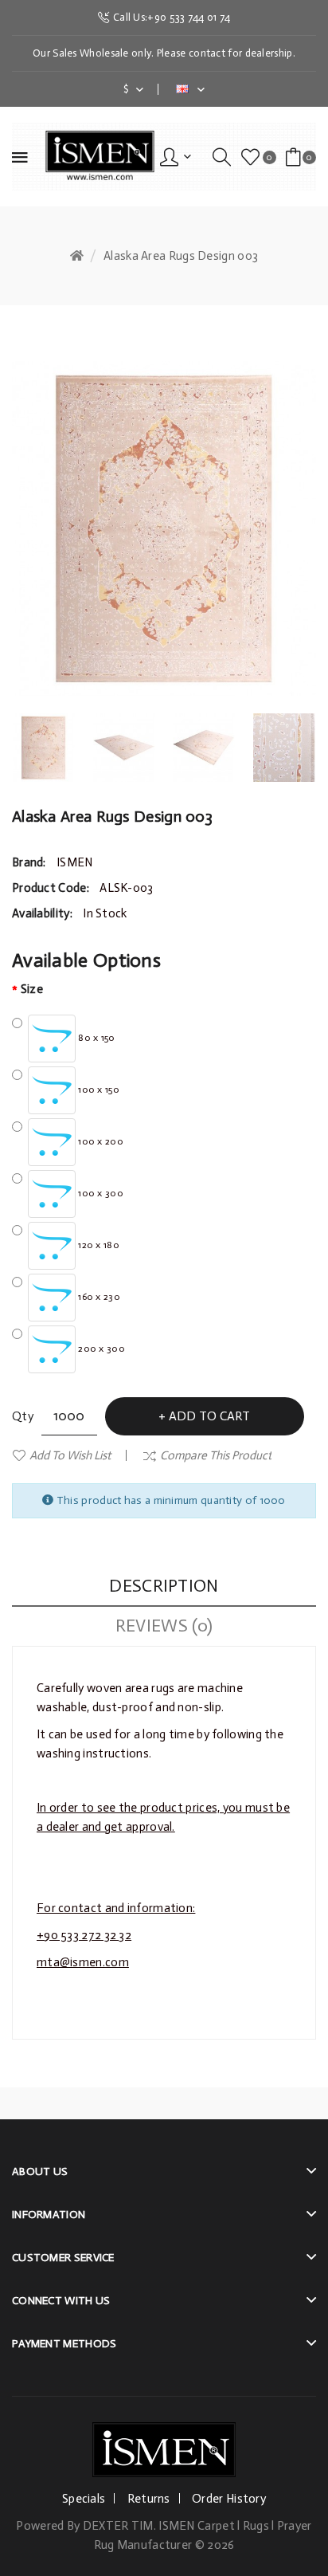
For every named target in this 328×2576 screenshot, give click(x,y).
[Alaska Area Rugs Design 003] (44, 748)
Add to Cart (209, 1416)
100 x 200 (100, 1141)
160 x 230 (98, 1297)
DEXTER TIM (118, 2526)
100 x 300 (100, 1193)
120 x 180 (98, 1245)
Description (164, 1586)
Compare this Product (216, 1455)
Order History (229, 2499)
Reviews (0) (164, 1626)
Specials (84, 2499)
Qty (23, 1416)
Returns (149, 2499)
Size (32, 989)
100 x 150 (98, 1090)
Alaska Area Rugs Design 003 (181, 256)
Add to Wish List (70, 1455)
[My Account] (176, 157)
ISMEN (75, 862)
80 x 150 (96, 1038)
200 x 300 (100, 1349)
